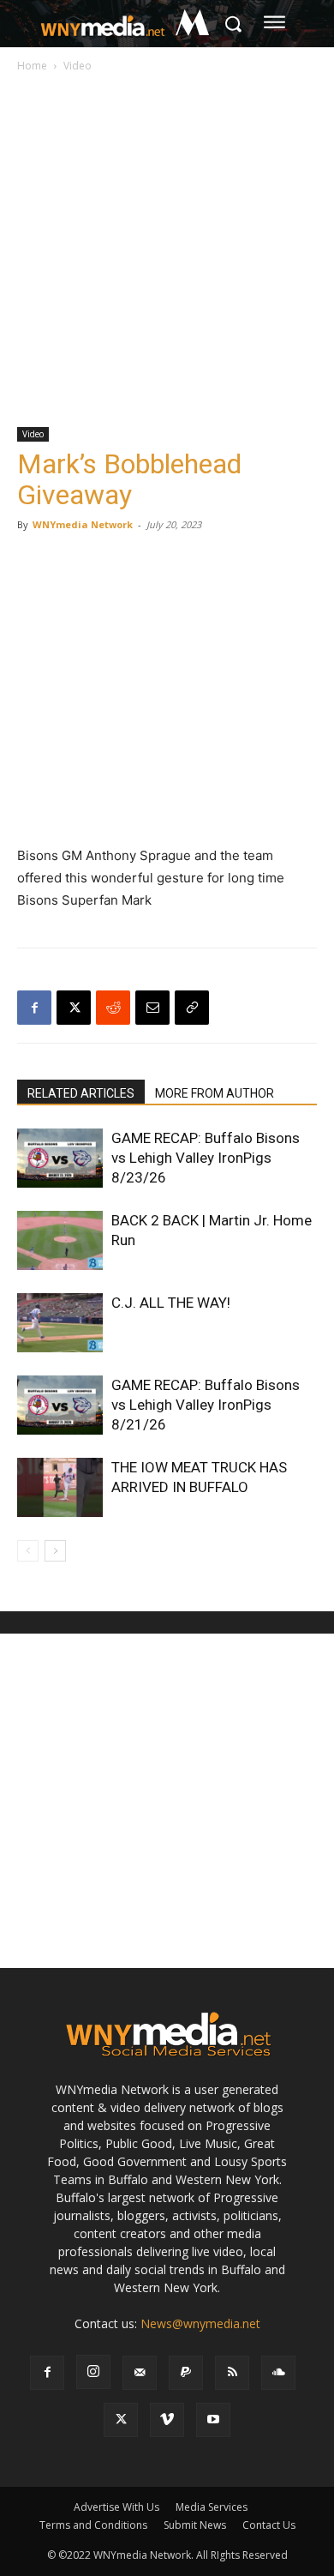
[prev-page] (28, 1551)
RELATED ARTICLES (81, 1093)
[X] (74, 1008)
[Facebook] (34, 1008)
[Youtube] (213, 2420)
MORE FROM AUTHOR (215, 1093)
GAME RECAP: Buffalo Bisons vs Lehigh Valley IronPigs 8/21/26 (206, 1405)
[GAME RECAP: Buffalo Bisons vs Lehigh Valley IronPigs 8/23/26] (60, 1158)
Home (32, 66)
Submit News (195, 2525)
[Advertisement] (167, 251)
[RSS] (232, 2373)
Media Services (212, 2507)
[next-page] (55, 1551)
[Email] (152, 1008)
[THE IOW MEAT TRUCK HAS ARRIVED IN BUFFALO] (60, 1487)
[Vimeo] (167, 2420)
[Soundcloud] (278, 2373)
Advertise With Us (116, 2507)
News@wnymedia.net (200, 2323)
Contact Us (269, 2525)
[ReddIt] (113, 1008)
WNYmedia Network (83, 524)
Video (78, 66)
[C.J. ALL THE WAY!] (60, 1323)
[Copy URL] (192, 1008)
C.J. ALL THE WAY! (171, 1303)
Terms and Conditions (93, 2525)
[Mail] (140, 2373)
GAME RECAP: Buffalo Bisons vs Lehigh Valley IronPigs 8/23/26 (206, 1158)
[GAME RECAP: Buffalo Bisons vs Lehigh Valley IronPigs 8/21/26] (60, 1405)
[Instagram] (93, 2372)
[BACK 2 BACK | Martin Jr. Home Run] (60, 1240)
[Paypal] (186, 2373)
